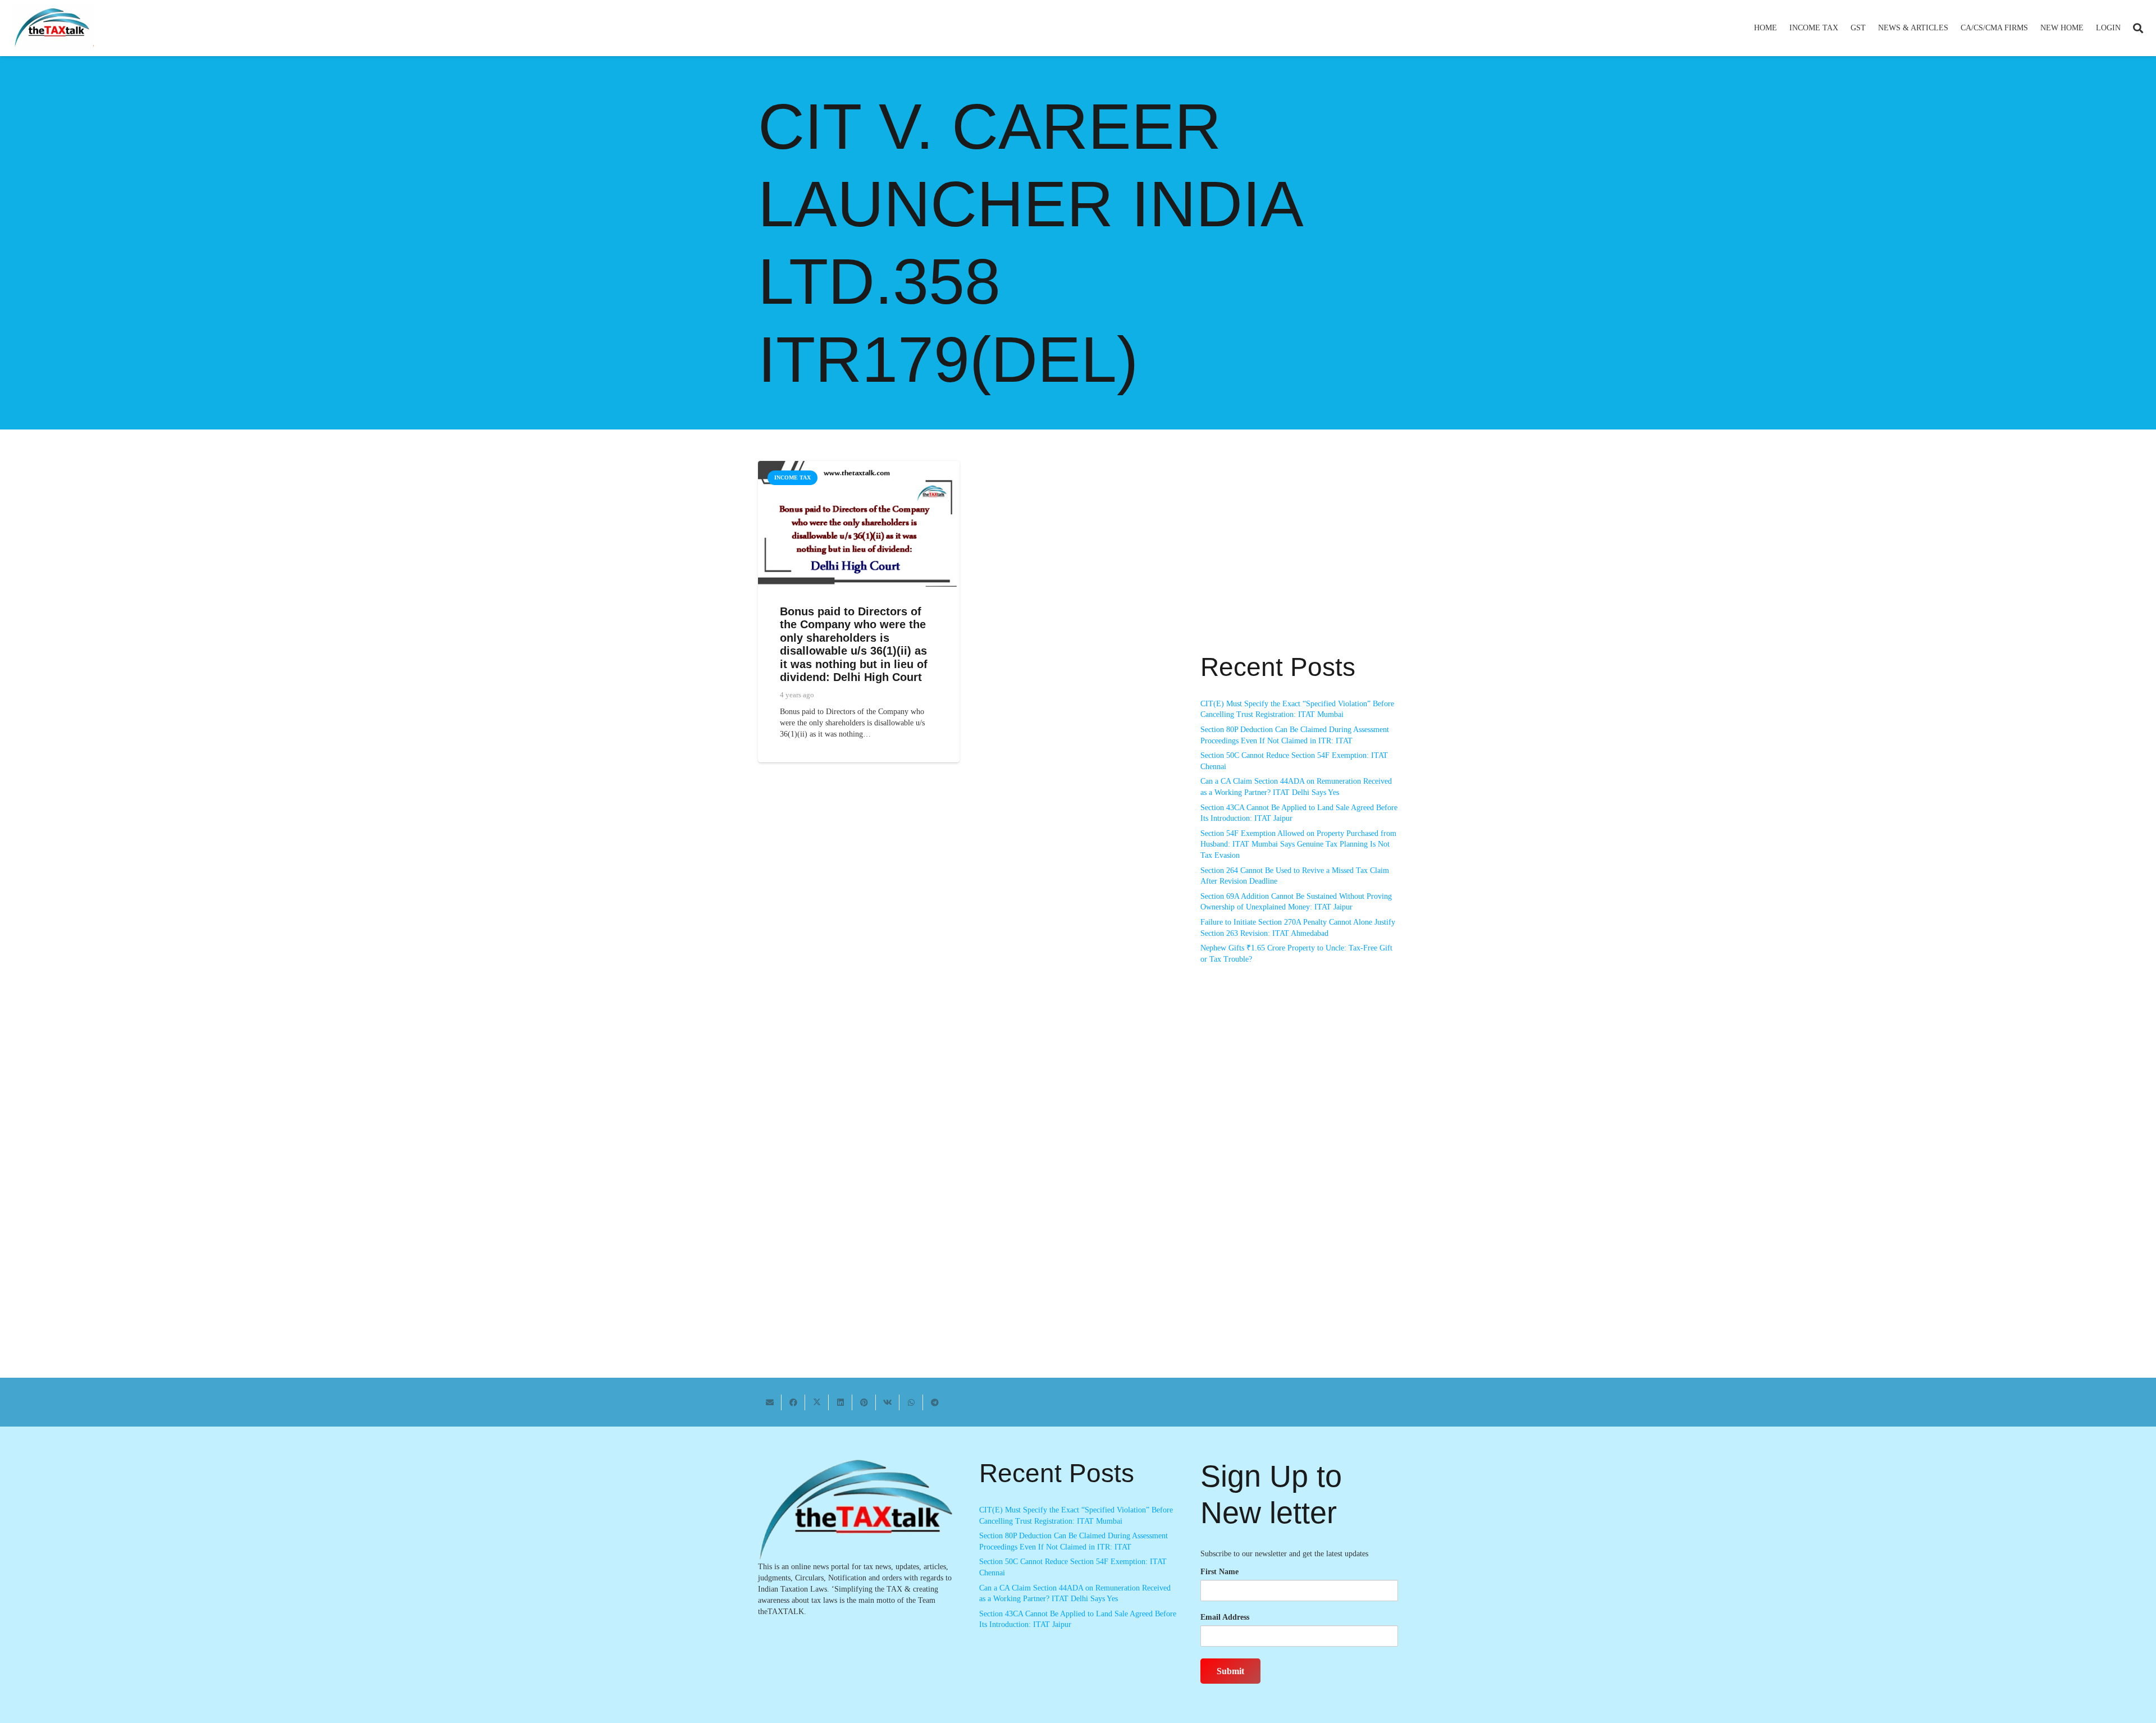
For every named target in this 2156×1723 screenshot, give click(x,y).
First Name (1219, 1572)
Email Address (1225, 1617)
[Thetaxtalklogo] (53, 28)
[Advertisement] (1299, 562)
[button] (1843, 28)
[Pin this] (864, 1402)
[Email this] (770, 1402)
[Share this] (793, 1402)
